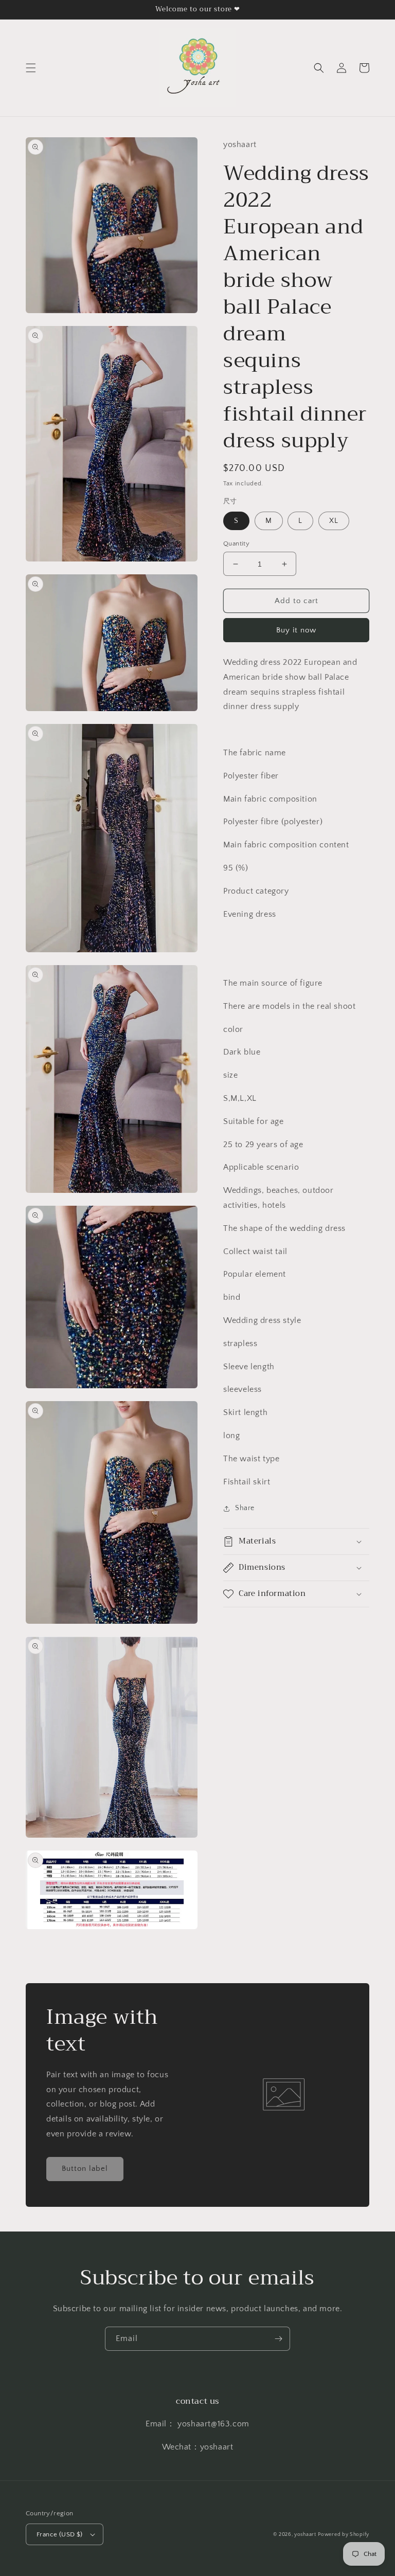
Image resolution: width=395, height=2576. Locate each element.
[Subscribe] (278, 2339)
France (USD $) (60, 2534)
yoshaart (305, 2535)
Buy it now (296, 630)
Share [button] (245, 1508)
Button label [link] (85, 2169)
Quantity (236, 543)
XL (334, 521)
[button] (31, 68)
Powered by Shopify (344, 2535)
